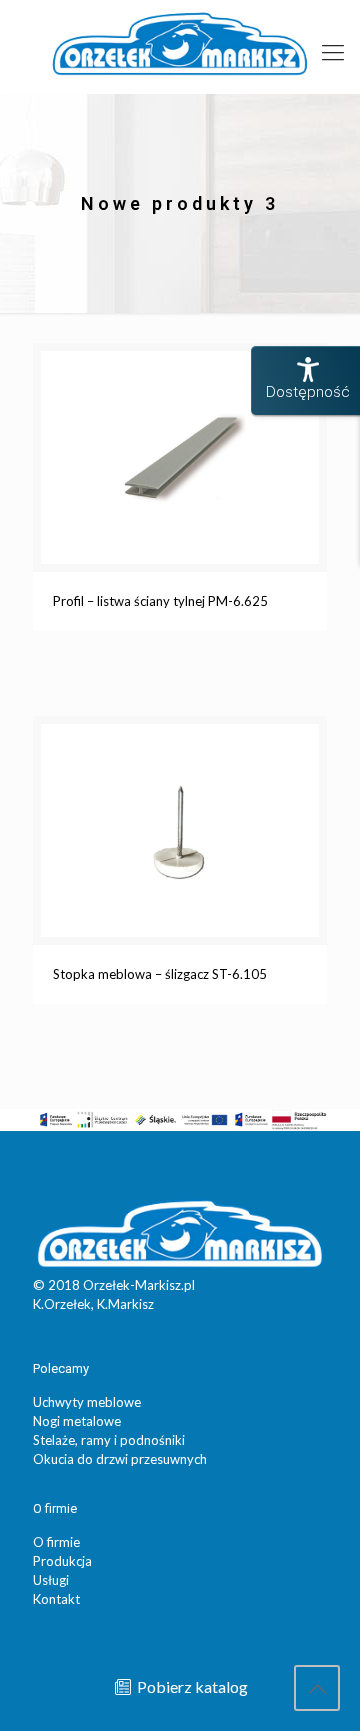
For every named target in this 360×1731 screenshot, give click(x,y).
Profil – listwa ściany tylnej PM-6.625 (160, 601)
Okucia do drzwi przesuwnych (120, 1459)
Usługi (51, 1580)
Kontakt (56, 1599)
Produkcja (62, 1561)
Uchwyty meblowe (87, 1402)
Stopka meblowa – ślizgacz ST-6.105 (160, 974)
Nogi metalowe (77, 1421)
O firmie (56, 1542)
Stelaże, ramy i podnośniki (109, 1440)
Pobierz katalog (191, 1686)
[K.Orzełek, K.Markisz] (180, 42)
